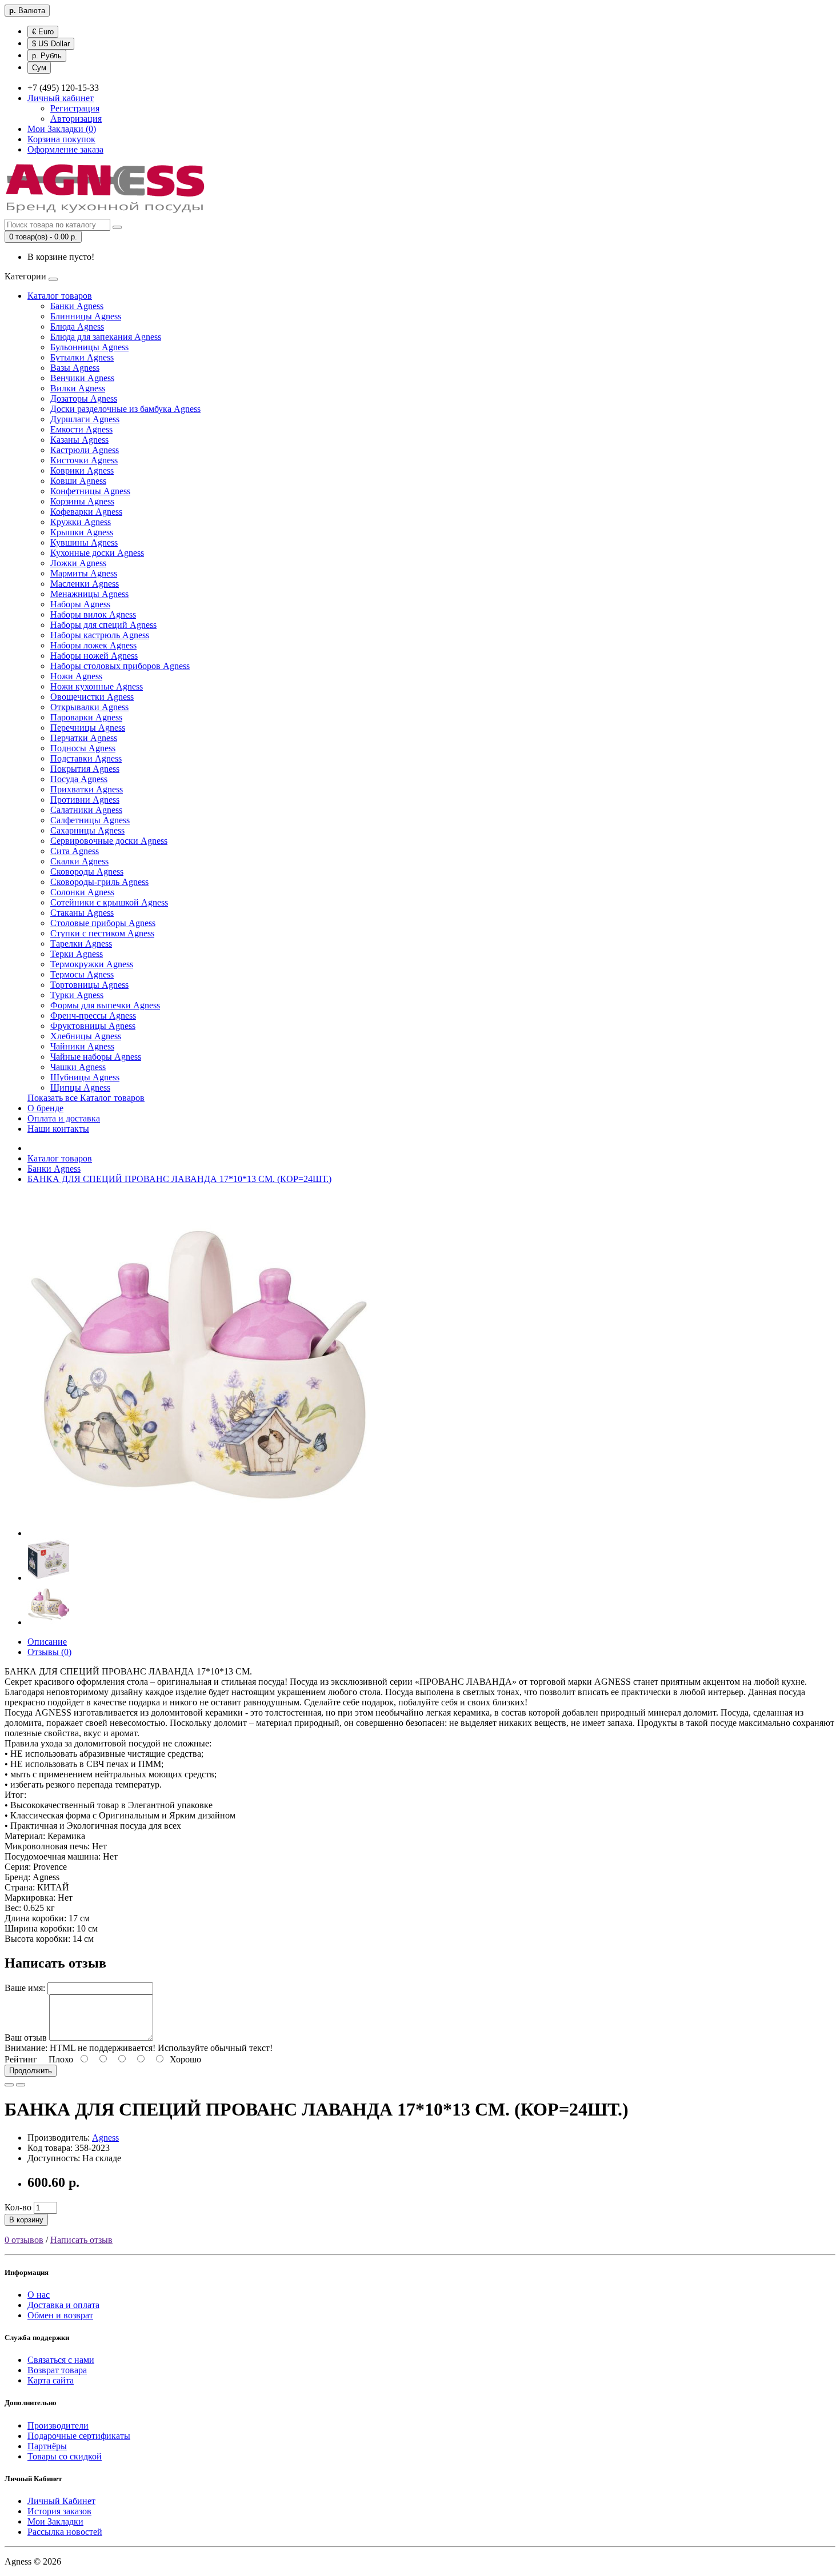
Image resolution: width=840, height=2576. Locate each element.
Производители (58, 2425)
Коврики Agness (82, 470)
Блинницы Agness (86, 316)
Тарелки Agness (81, 944)
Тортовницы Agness (89, 985)
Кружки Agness (81, 522)
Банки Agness (77, 306)
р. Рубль (47, 56)
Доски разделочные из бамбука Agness (125, 409)
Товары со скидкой (65, 2456)
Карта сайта (51, 2380)
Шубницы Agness (85, 1077)
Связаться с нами (61, 2360)
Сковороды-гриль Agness (99, 882)
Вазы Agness (75, 368)
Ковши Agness (78, 481)
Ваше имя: (25, 1988)
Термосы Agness (82, 974)
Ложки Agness (78, 563)
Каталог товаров (60, 296)
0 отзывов (24, 2240)
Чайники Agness (82, 1046)
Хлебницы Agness (86, 1036)
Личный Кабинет (61, 2501)
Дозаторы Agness (84, 398)
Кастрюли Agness (85, 450)
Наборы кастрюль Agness (100, 635)
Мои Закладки (55, 2521)
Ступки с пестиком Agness (102, 933)
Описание (47, 1642)
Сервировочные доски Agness (109, 841)
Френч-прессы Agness (93, 1015)
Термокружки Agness (92, 964)
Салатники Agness (86, 810)
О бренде (45, 1108)
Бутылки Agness (82, 357)
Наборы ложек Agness (93, 645)
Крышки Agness (82, 532)
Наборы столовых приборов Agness (120, 666)
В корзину (26, 2220)
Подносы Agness (83, 748)
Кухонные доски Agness (97, 553)
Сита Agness (75, 851)
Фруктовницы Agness (93, 1026)
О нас (39, 2295)
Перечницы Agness (88, 728)
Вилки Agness (78, 388)
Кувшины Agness (84, 542)
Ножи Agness (76, 676)
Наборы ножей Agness (94, 656)
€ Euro (43, 32)
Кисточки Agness (84, 460)
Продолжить (31, 2071)
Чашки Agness (78, 1067)
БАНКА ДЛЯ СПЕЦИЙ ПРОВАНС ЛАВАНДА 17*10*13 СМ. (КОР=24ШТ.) (179, 1179)
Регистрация (75, 108)
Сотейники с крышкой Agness (109, 902)
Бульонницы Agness (89, 347)
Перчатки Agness (84, 738)
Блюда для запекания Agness (106, 337)
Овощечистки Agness (92, 697)
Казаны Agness (79, 440)
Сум (39, 68)
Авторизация (76, 119)
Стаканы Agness (82, 913)
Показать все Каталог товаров (86, 1098)
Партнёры (47, 2446)
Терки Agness (77, 954)
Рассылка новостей (65, 2532)
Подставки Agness (86, 758)
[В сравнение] (21, 2085)
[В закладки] (9, 2085)
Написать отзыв (81, 2240)
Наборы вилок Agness (93, 614)
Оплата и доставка (64, 1118)
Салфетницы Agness (90, 820)
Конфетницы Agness (90, 491)
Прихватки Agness (87, 789)
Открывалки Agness (89, 707)
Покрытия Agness (85, 769)
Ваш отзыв (26, 2038)
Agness (105, 2138)
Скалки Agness (79, 861)
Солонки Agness (82, 892)
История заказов (59, 2511)
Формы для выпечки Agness (105, 1005)
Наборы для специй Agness (103, 625)
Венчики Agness (82, 378)
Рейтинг (21, 2059)
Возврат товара (57, 2370)
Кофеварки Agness (86, 512)
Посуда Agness (79, 779)
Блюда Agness (77, 326)
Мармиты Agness (84, 573)
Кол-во (18, 2207)
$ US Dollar (51, 44)
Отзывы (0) (49, 1652)
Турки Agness (77, 995)
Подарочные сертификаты (79, 2436)
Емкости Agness (81, 429)
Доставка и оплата (63, 2305)
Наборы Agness (80, 604)
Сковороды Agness (87, 872)
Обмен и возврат (60, 2315)
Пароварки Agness (86, 717)
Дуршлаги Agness (85, 419)
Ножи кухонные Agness (97, 686)
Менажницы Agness (89, 594)
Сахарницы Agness (87, 830)
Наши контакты (58, 1129)
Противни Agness (85, 800)
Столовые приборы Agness (103, 923)
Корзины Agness (82, 501)
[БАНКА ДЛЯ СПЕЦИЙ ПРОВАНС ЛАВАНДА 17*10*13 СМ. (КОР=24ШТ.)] (199, 1533)
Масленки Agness (85, 584)
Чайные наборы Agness (96, 1057)
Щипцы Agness (80, 1087)
